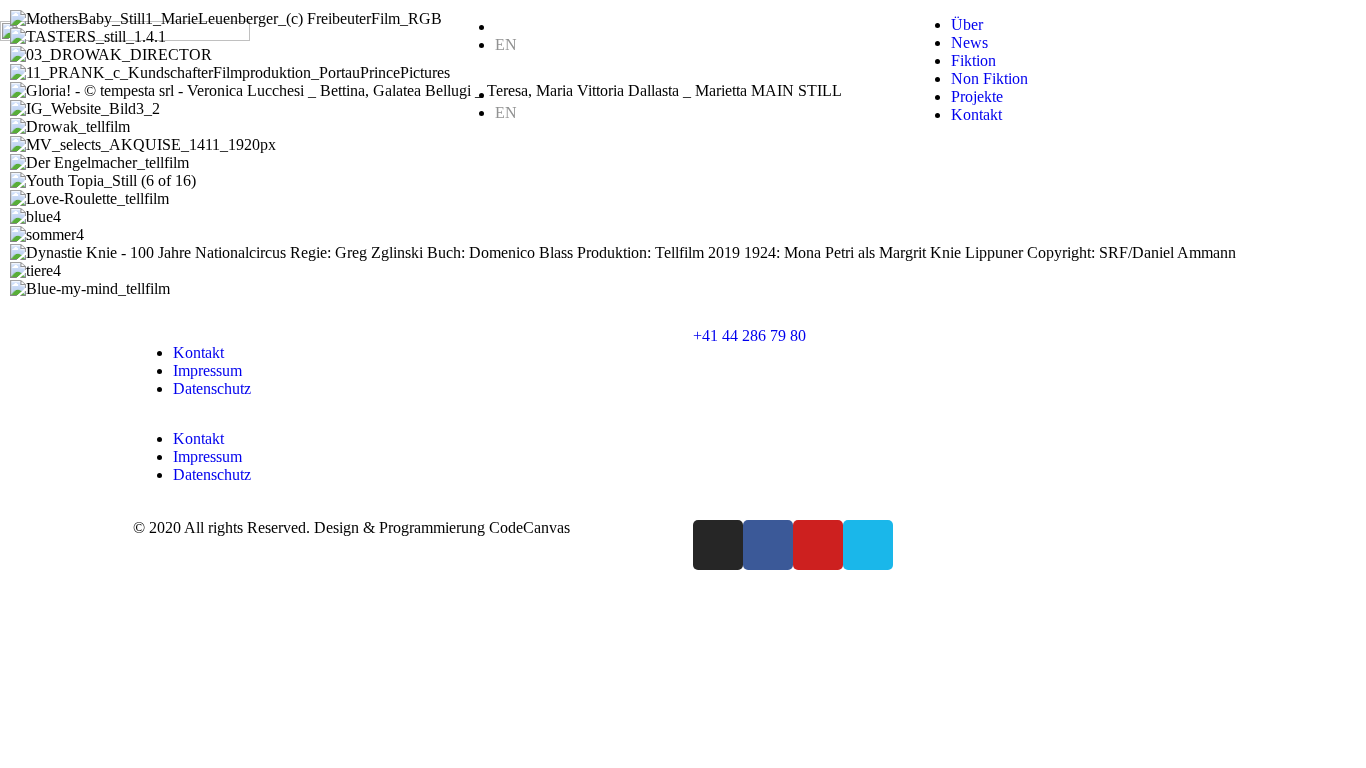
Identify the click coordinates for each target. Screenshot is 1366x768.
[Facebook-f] (768, 545)
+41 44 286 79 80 (749, 335)
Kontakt (198, 352)
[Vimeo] (868, 545)
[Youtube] (818, 545)
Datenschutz (212, 388)
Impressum (207, 370)
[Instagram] (718, 545)
